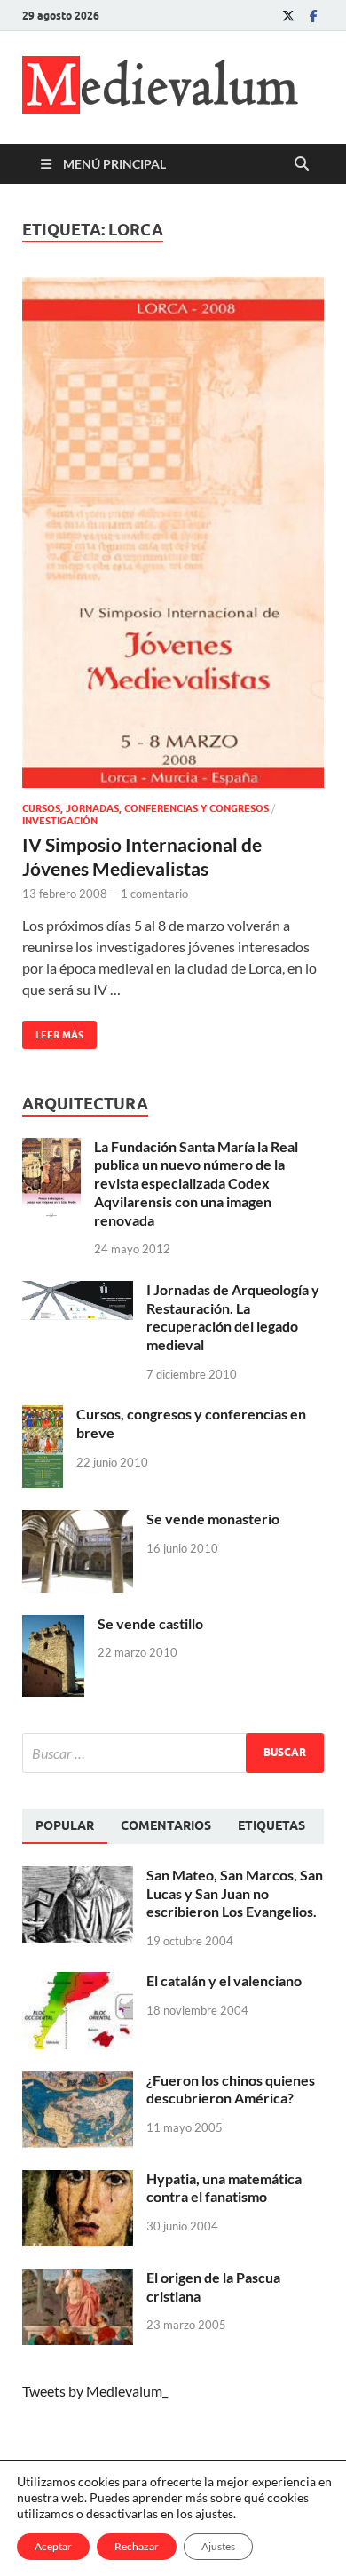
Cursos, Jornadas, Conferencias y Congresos (145, 808)
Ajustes (218, 2546)
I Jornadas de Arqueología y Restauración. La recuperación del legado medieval (233, 1317)
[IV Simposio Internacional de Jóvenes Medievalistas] (173, 533)
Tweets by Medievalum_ (95, 2391)
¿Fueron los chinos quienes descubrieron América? (231, 2089)
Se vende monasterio (213, 1519)
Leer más (53, 1031)
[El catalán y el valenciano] (78, 1982)
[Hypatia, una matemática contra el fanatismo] (78, 2180)
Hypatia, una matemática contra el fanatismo (224, 2188)
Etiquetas (271, 1825)
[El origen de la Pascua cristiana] (78, 2279)
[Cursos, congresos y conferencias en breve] (43, 1415)
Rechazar (137, 2546)
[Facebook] (313, 16)
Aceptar (53, 2546)
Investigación (60, 821)
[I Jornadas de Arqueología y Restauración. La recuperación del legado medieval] (78, 1291)
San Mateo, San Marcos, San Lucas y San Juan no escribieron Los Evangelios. (235, 1893)
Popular (65, 1825)
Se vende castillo (150, 1623)
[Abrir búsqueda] (302, 164)
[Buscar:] (173, 1753)
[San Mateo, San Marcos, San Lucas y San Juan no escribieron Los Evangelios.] (78, 1876)
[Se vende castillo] (53, 1625)
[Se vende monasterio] (78, 1520)
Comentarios (166, 1825)
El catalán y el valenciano (224, 1980)
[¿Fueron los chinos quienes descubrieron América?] (78, 2082)
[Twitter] (288, 16)
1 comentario (154, 894)
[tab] (65, 1826)
